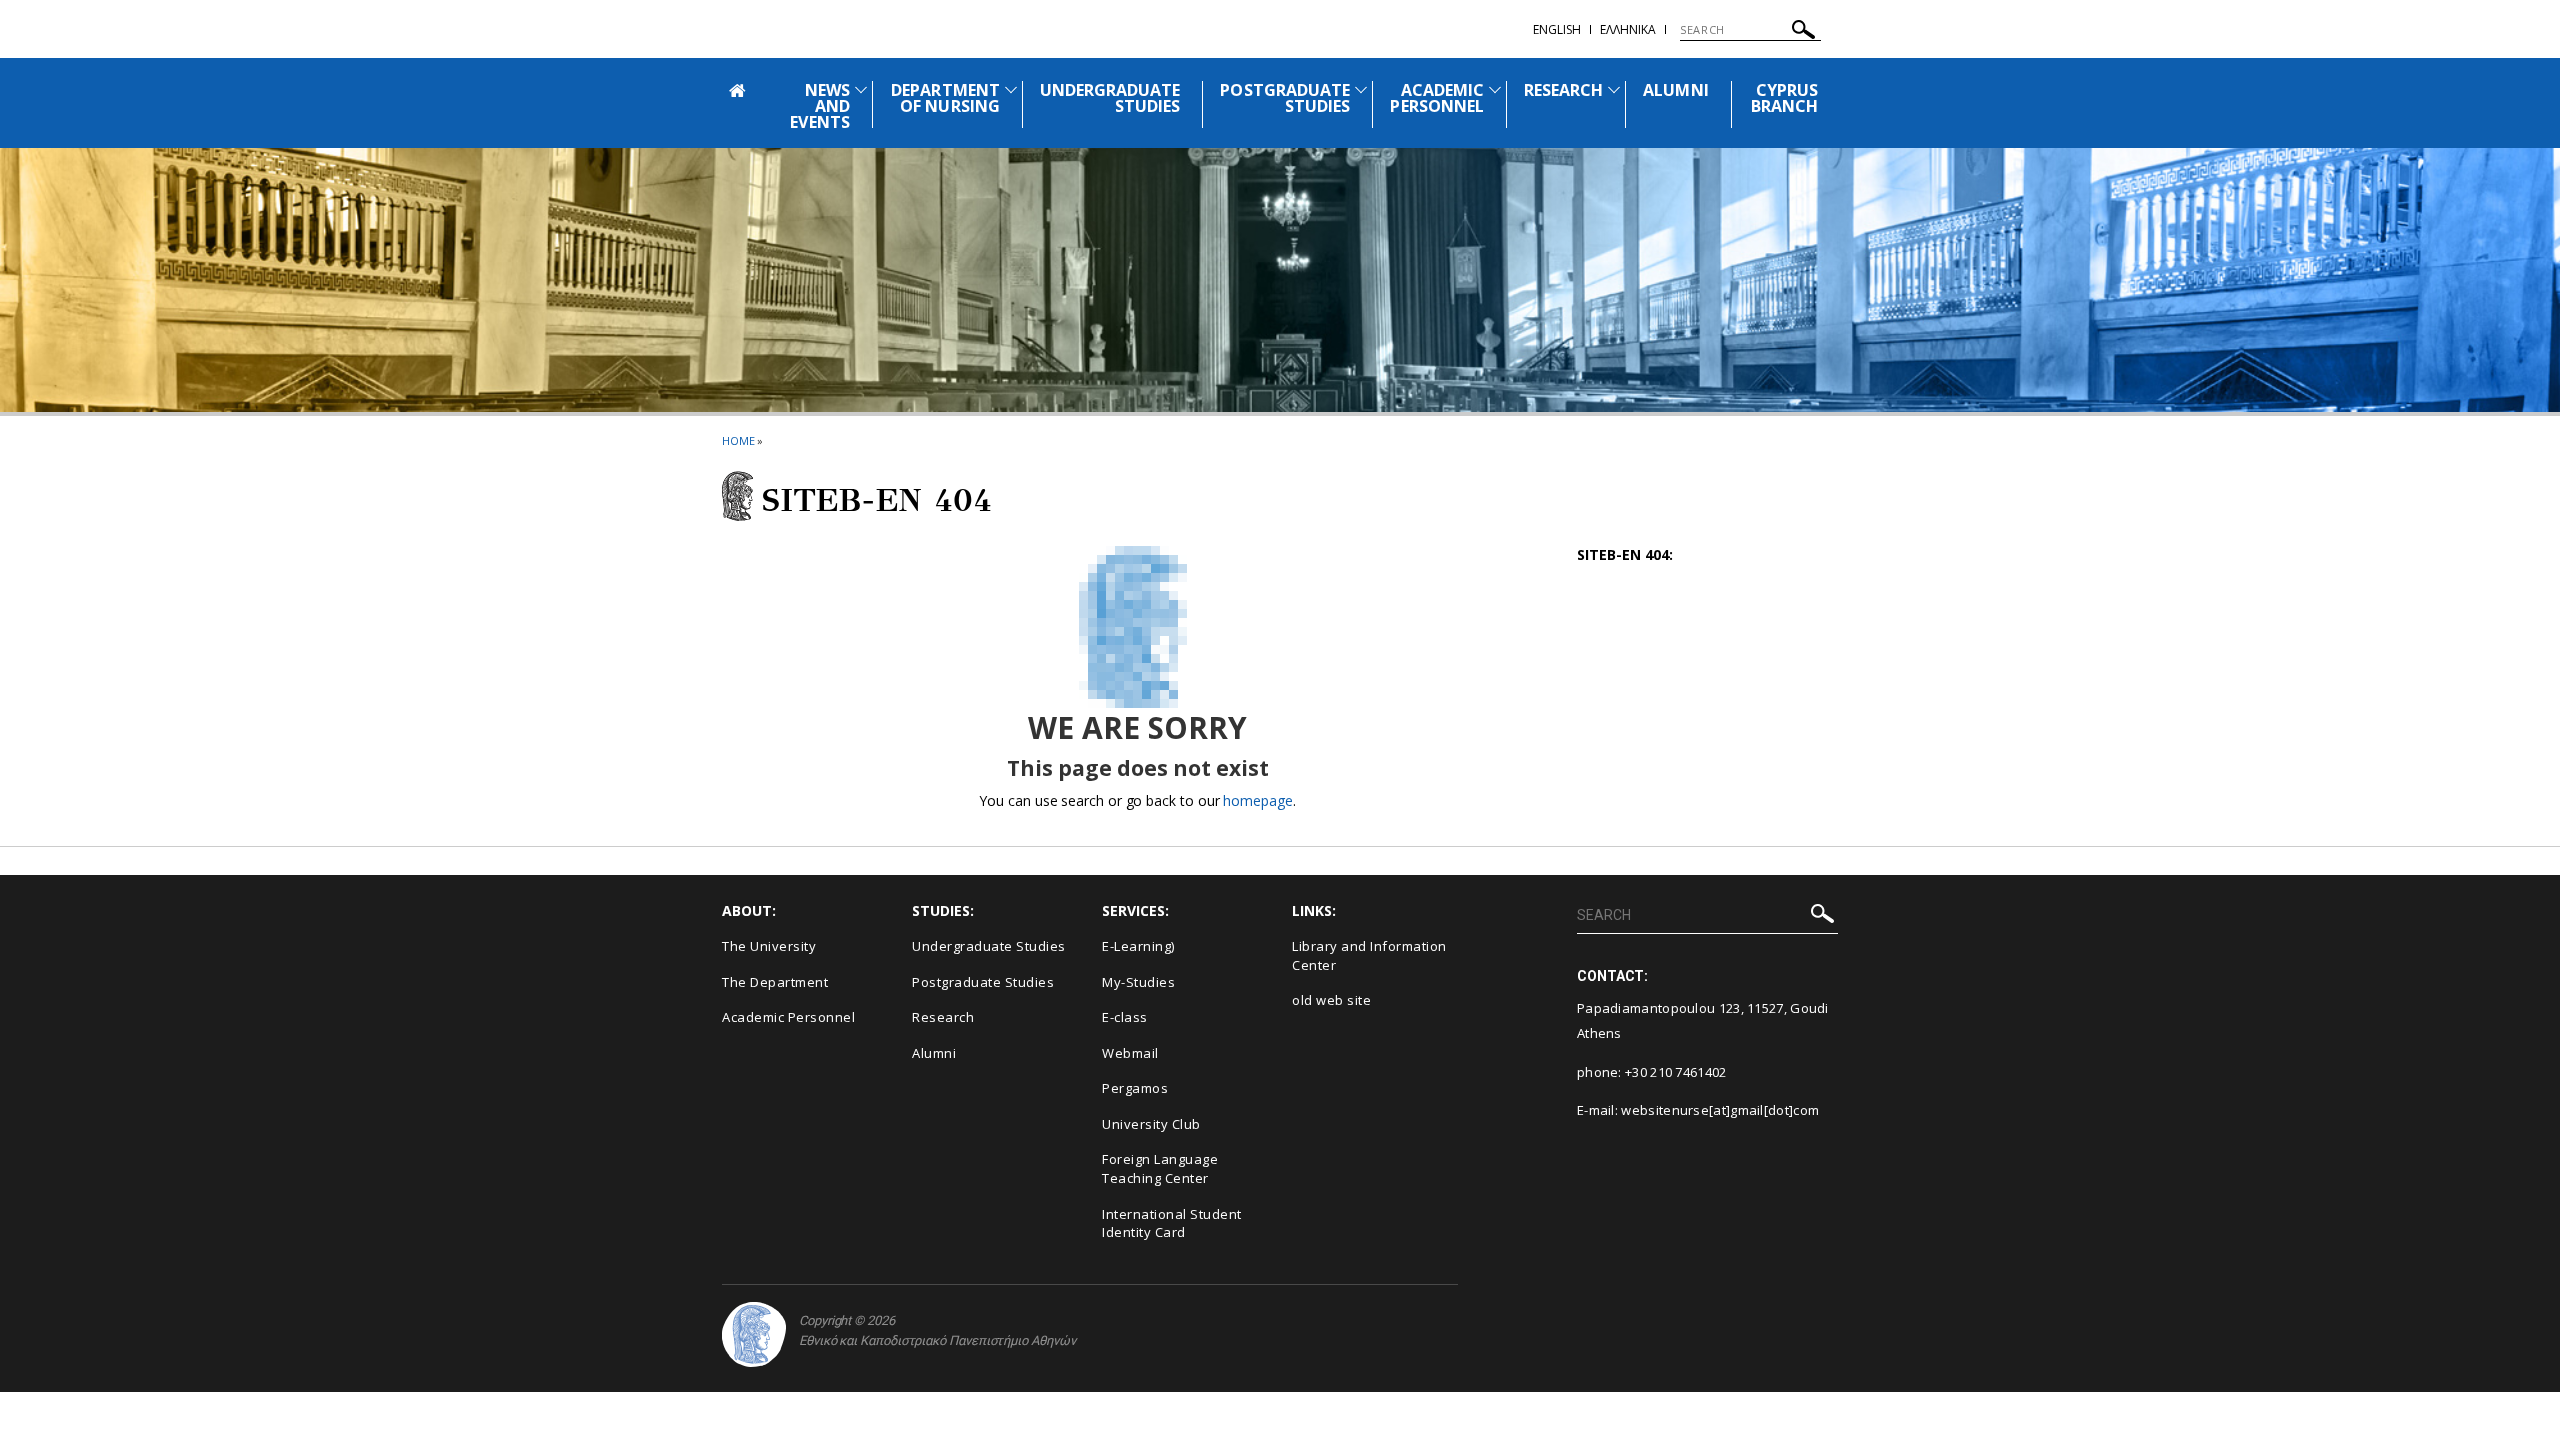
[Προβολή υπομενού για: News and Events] (861, 89)
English (1557, 29)
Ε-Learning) (1138, 946)
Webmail (1130, 1053)
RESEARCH (1563, 90)
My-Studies (1138, 982)
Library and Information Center (1369, 955)
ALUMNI (1675, 90)
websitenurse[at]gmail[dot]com (1720, 1110)
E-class (1125, 1017)
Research (943, 1017)
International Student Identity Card (1172, 1223)
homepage (1257, 800)
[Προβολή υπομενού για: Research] (1614, 89)
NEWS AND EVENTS (819, 106)
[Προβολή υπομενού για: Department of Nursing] (1011, 89)
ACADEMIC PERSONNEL (1436, 98)
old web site (1331, 1000)
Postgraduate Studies (983, 982)
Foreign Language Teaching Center (1160, 1168)
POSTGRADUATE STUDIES (1285, 98)
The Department (775, 982)
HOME (738, 440)
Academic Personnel (788, 1017)
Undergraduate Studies (989, 946)
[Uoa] (754, 1334)
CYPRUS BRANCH (1784, 98)
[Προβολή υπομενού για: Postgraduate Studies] (1361, 89)
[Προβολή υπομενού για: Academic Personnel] (1495, 89)
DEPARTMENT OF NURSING (945, 98)
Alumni (934, 1053)
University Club (1151, 1124)
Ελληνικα (1628, 29)
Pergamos (1135, 1088)
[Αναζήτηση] (1803, 32)
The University (769, 946)
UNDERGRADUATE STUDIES (1110, 98)
